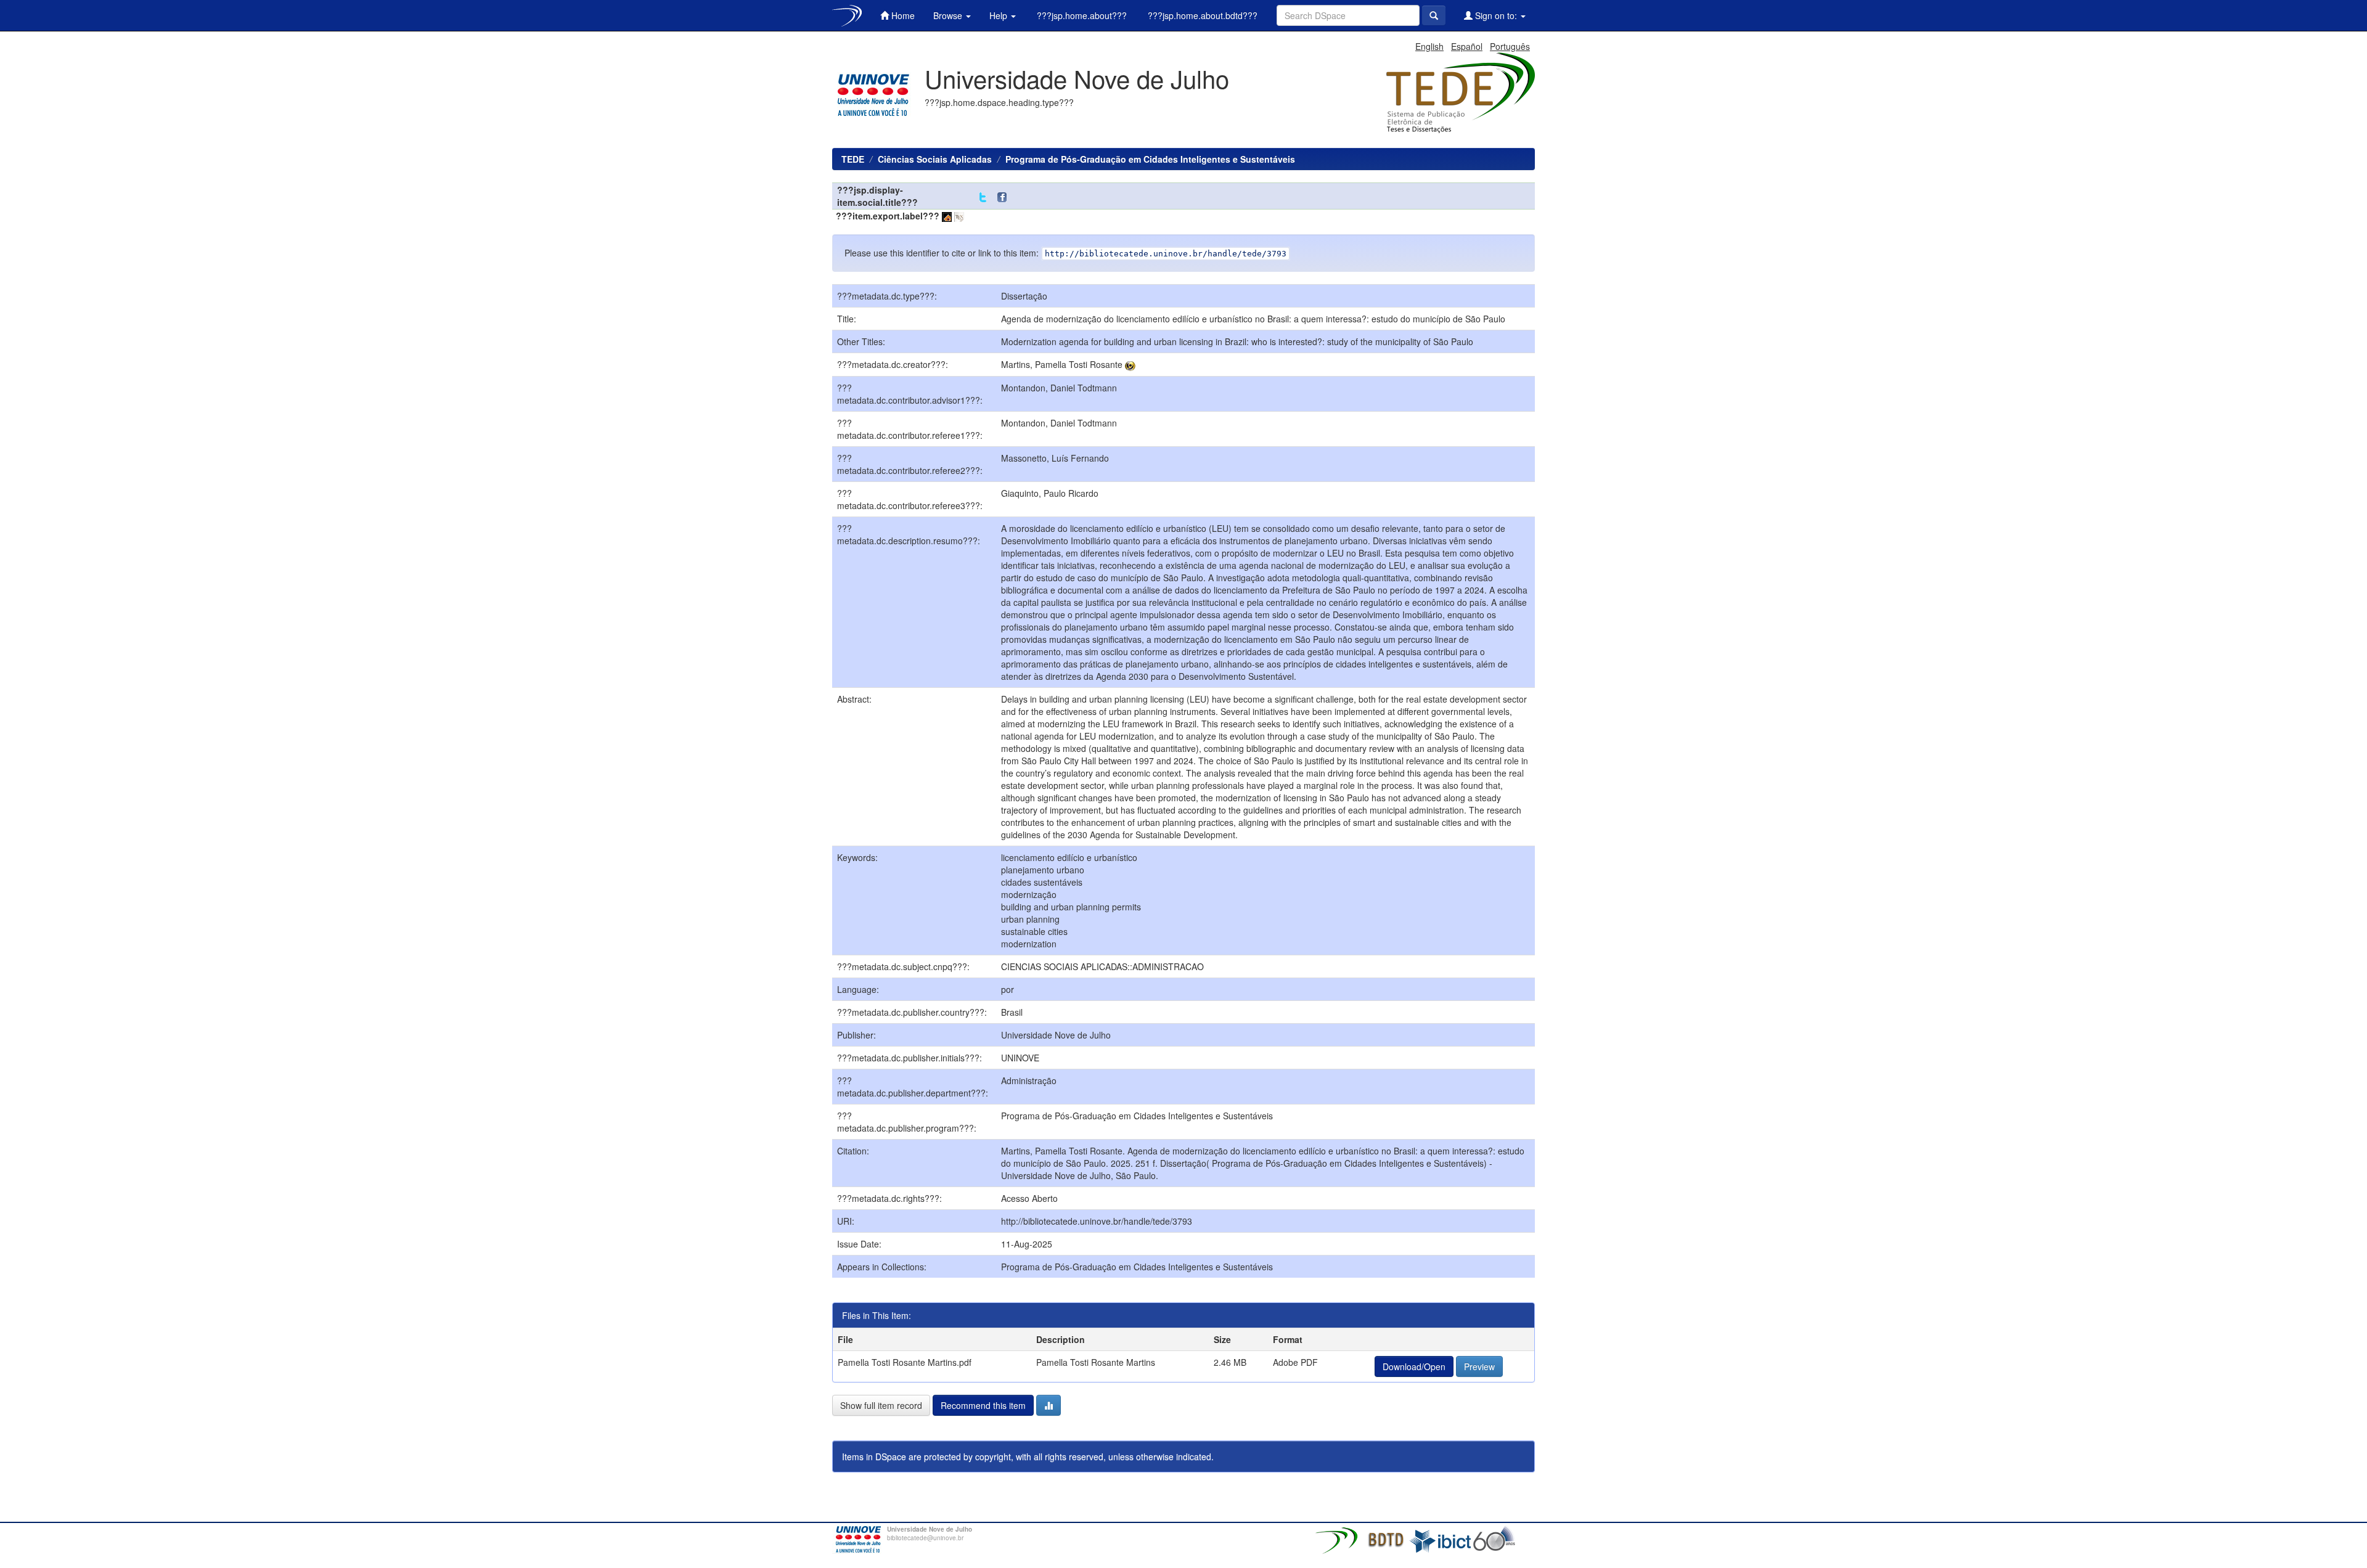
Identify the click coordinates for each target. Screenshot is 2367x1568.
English (1429, 46)
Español (1467, 46)
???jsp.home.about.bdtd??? (1201, 15)
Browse (949, 15)
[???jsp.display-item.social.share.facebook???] (1005, 198)
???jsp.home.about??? (1081, 15)
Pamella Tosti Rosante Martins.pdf (905, 1362)
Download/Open (1414, 1366)
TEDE (853, 159)
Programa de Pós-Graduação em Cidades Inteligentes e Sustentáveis (1150, 159)
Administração (1029, 1080)
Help (1000, 15)
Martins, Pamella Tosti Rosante (1062, 364)
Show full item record (881, 1405)
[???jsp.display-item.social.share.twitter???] (983, 198)
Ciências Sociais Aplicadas (935, 159)
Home (902, 15)
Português (1510, 46)
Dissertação (1024, 296)
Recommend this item (983, 1405)
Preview (1479, 1366)
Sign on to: (1496, 15)
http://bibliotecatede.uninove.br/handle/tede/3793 (1097, 1221)
